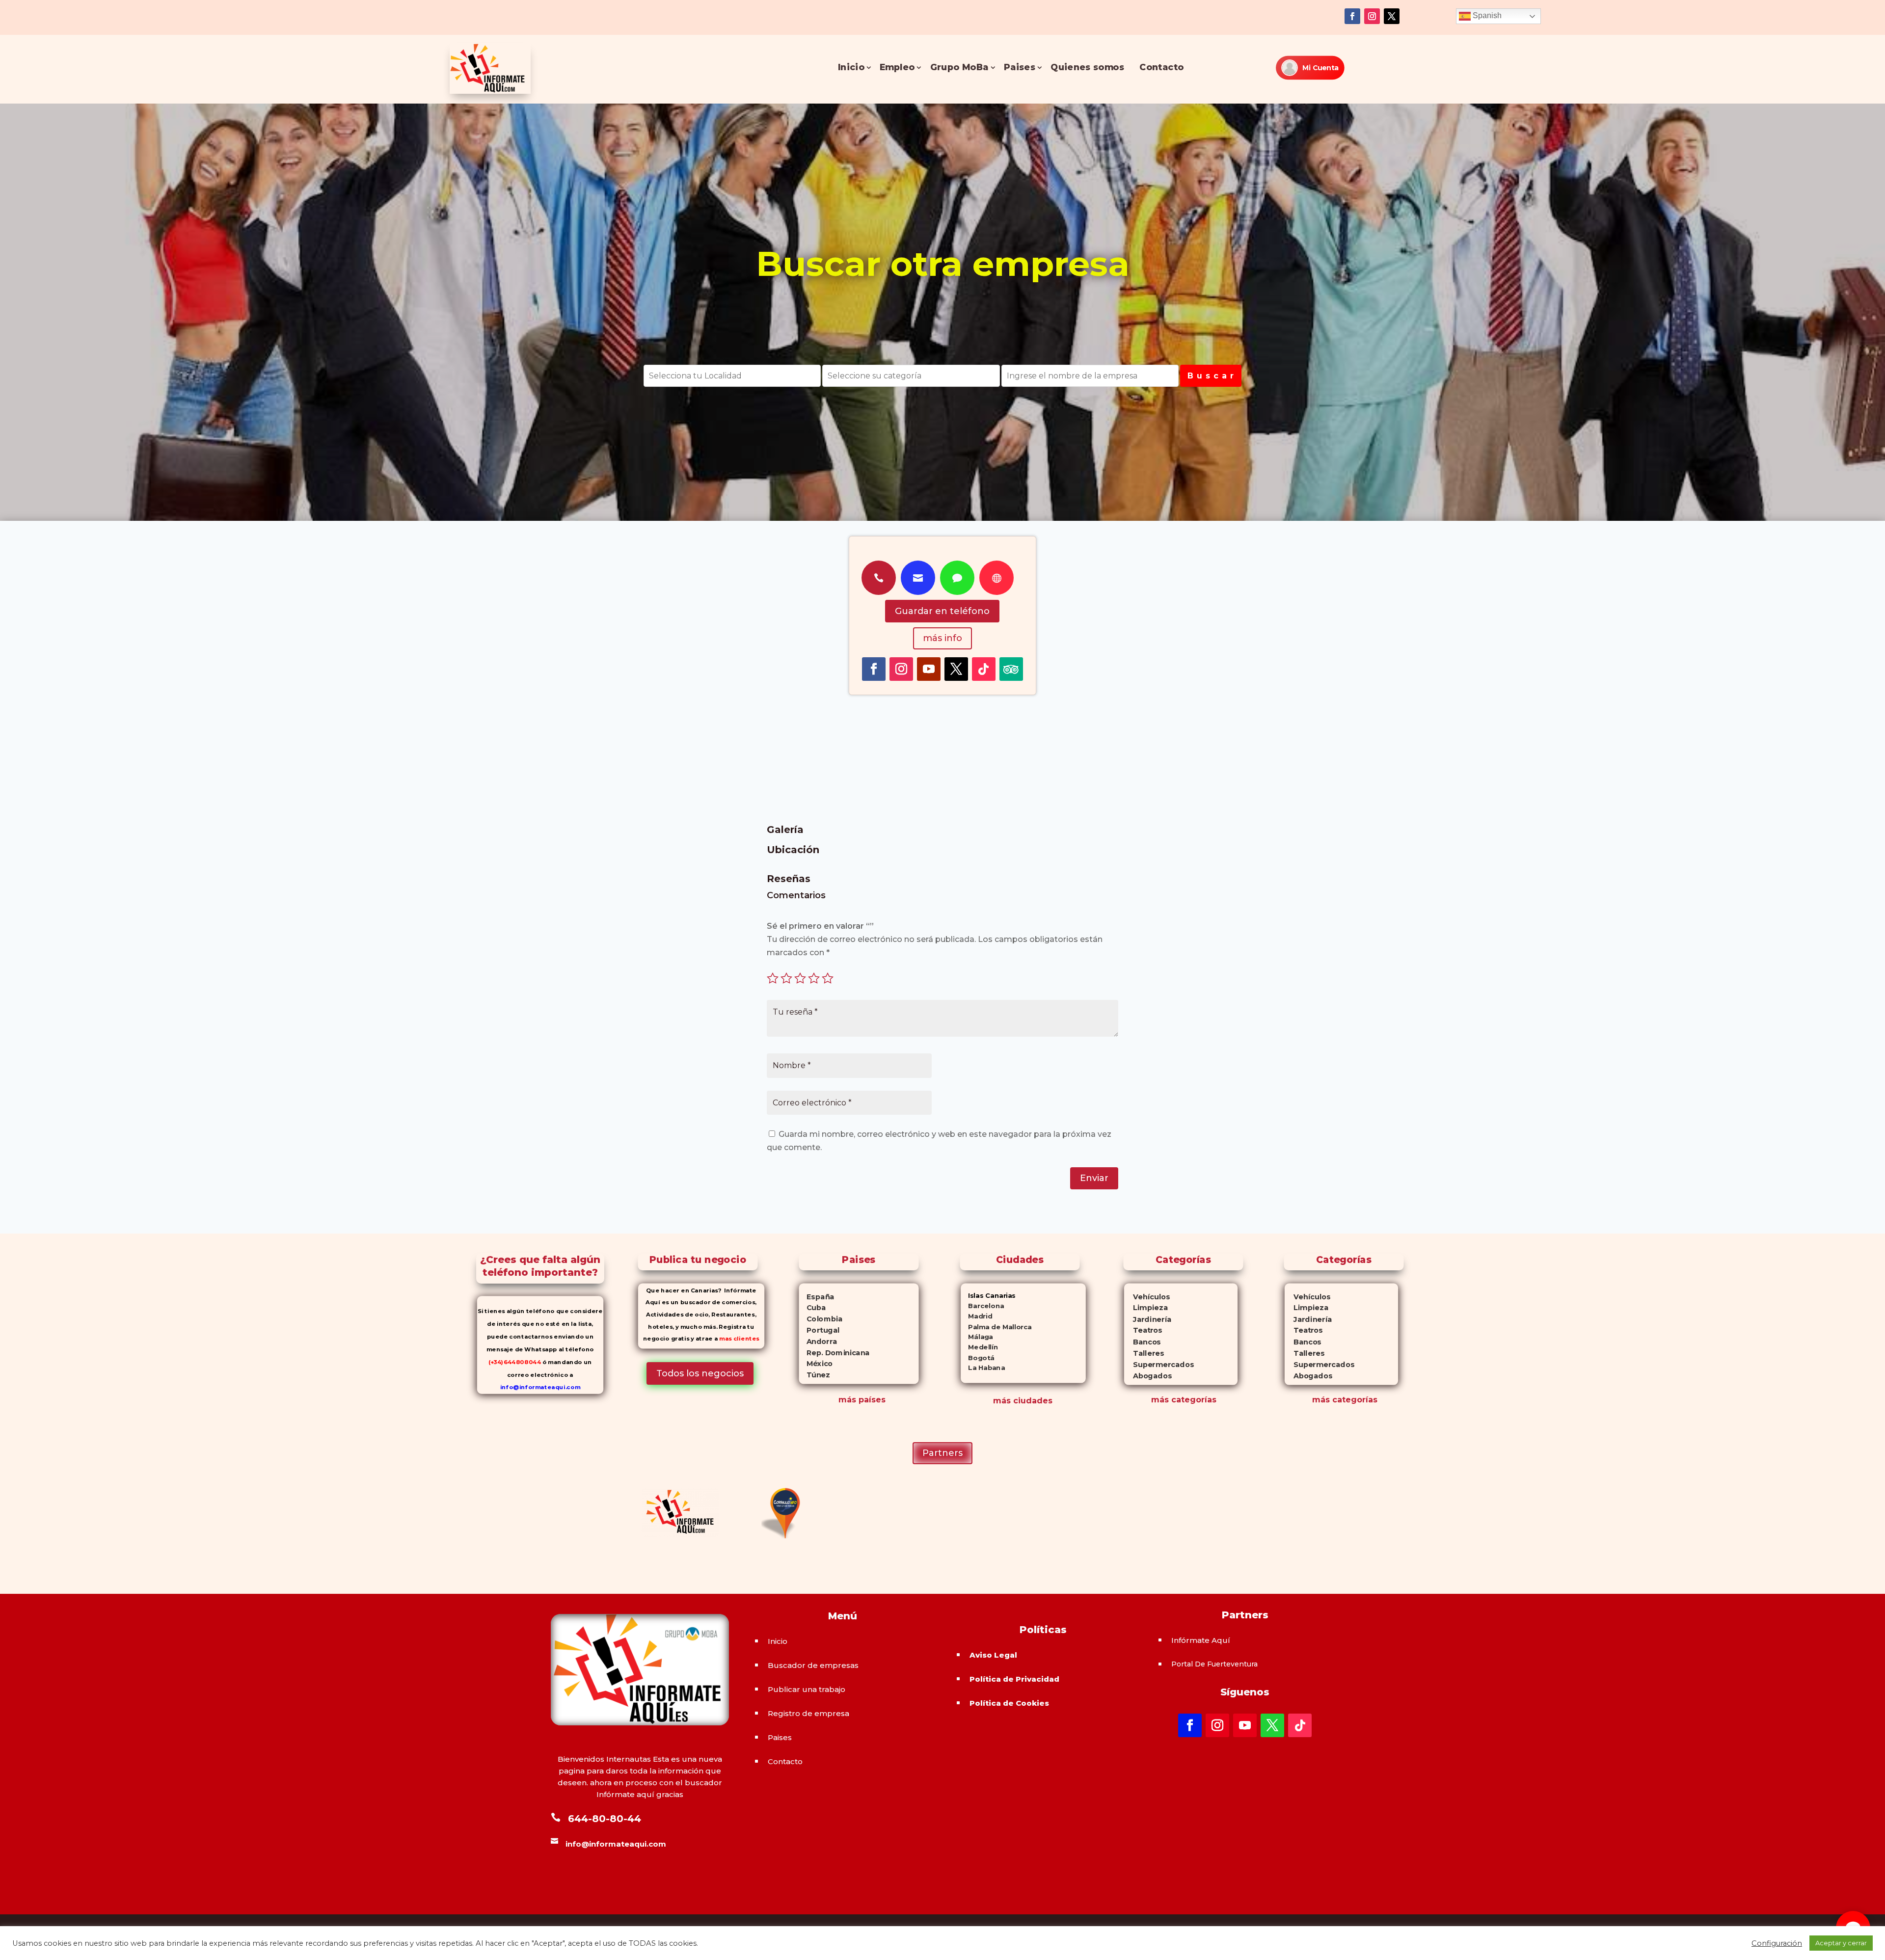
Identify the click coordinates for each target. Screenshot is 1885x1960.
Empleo (897, 67)
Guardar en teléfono (942, 611)
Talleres (1144, 1353)
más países (862, 1400)
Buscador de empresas (813, 1665)
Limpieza (1145, 1308)
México (816, 1364)
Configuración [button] (1777, 1943)
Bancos (1142, 1342)
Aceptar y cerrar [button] (1841, 1943)
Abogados (1147, 1376)
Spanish (1486, 15)
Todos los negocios (700, 1373)
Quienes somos (1087, 67)
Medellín (979, 1347)
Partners (942, 1453)
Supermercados (1158, 1364)
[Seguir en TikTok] (984, 669)
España (816, 1296)
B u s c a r (1211, 376)
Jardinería (1147, 1319)
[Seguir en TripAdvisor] (1011, 669)
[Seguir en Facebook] (1352, 16)
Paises (1020, 67)
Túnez (814, 1375)
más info (942, 638)
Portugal (819, 1330)
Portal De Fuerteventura (1214, 1664)
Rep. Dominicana (834, 1352)
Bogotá (978, 1357)
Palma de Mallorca (996, 1327)
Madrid (976, 1316)
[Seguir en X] (1392, 16)
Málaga (977, 1337)
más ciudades (1023, 1401)
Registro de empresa (808, 1713)
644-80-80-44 (605, 1819)
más (1160, 1400)
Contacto (1161, 67)
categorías (1193, 1400)
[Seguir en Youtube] (929, 669)
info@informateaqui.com (540, 1387)
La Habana (983, 1368)
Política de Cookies (1009, 1703)
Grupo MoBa (959, 67)
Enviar (1094, 1178)
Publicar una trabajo (807, 1689)
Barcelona (982, 1306)
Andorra (818, 1341)
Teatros (1143, 1330)
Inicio (851, 67)
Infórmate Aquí (1201, 1640)
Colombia (821, 1319)
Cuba (812, 1308)
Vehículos (1147, 1297)
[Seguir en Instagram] (1372, 16)
